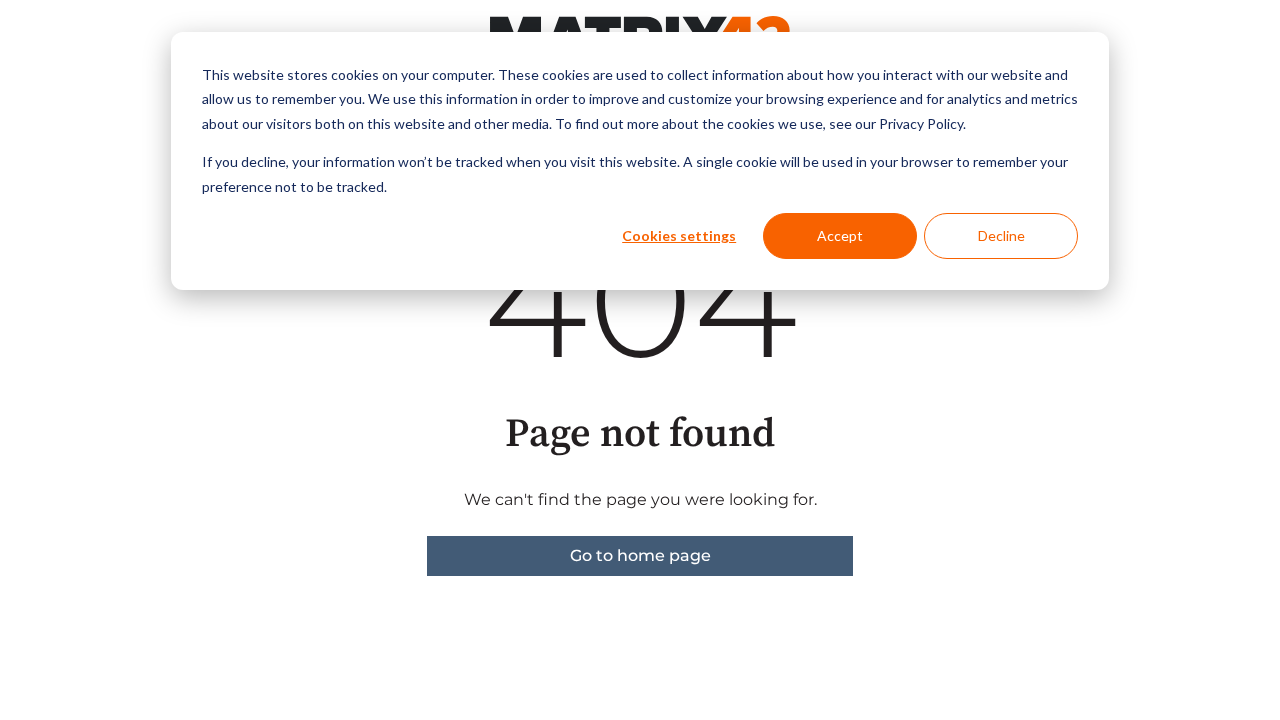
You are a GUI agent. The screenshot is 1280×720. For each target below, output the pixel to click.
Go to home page (640, 555)
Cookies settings (679, 235)
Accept (840, 235)
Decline (1001, 235)
